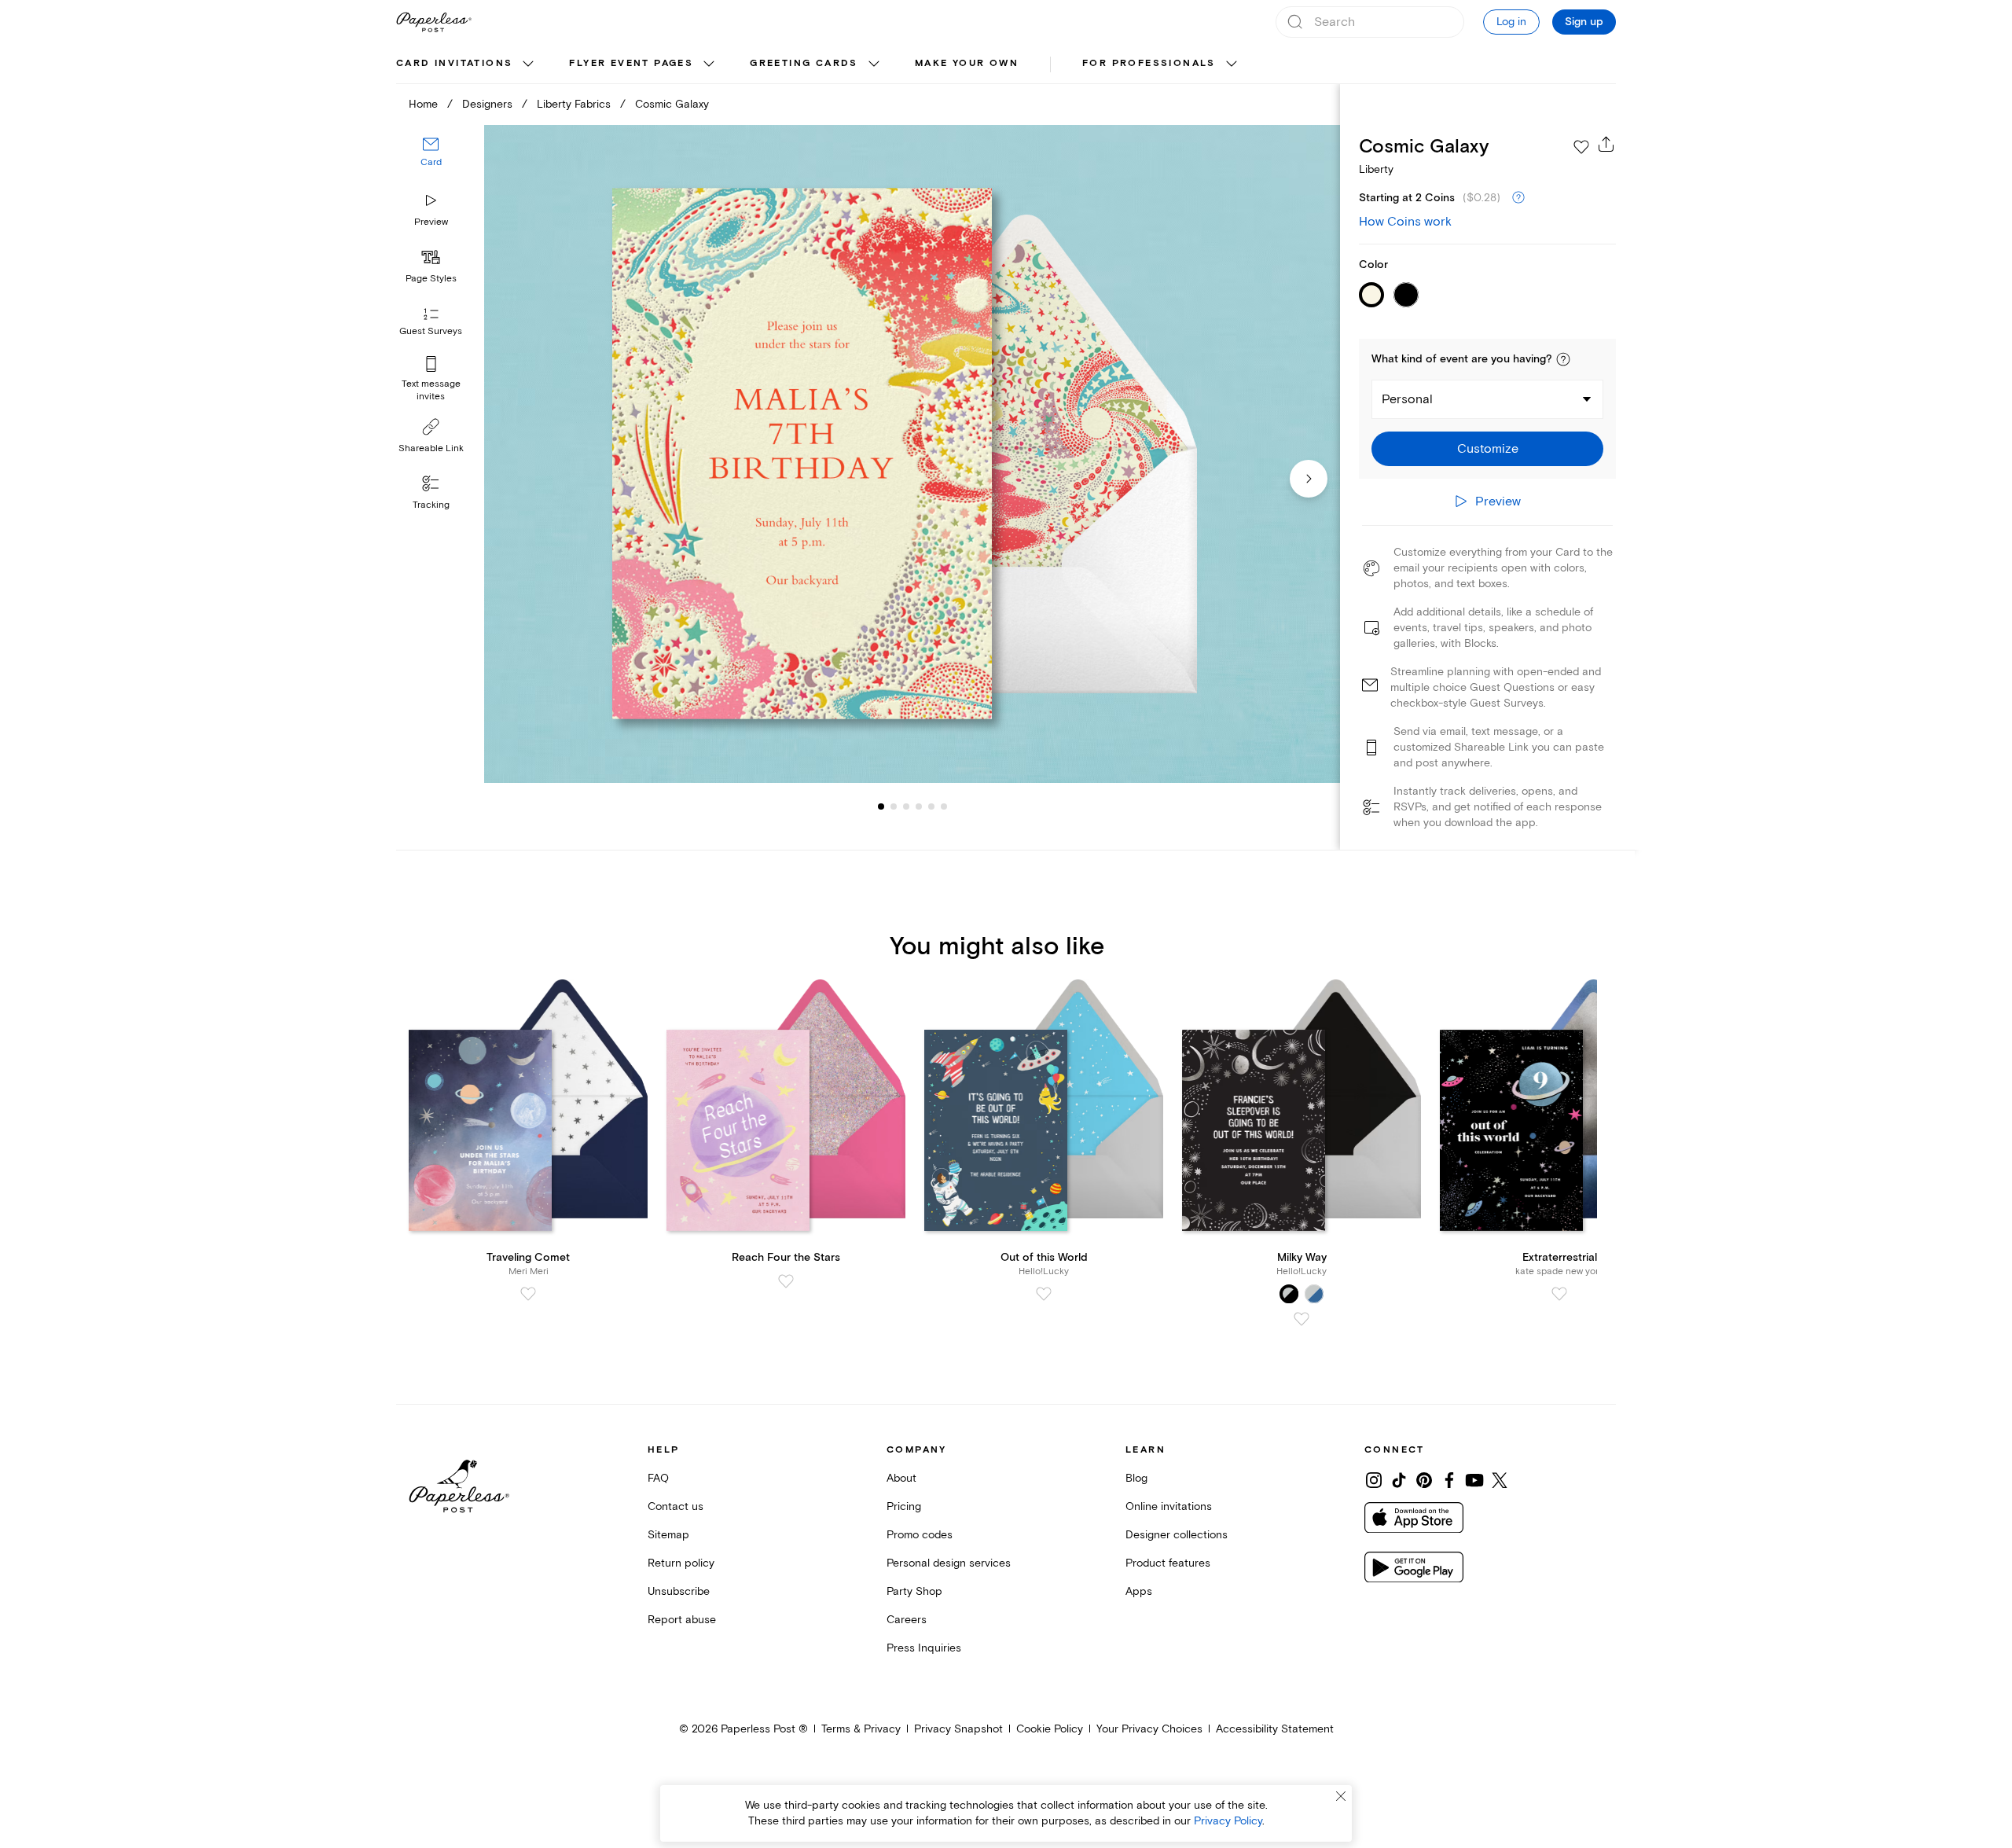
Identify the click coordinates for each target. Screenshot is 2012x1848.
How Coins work (1405, 222)
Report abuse (682, 1620)
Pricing (904, 1506)
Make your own (967, 63)
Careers (907, 1620)
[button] (1563, 359)
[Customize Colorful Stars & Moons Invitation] (912, 454)
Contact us (676, 1506)
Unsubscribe (679, 1591)
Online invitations (1169, 1506)
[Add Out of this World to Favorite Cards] (1044, 1294)
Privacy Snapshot (958, 1729)
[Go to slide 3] (894, 806)
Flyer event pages (631, 63)
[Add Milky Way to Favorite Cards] (1302, 1319)
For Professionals (1149, 63)
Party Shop (914, 1591)
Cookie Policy (1050, 1729)
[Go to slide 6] (931, 806)
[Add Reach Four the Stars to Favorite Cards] (786, 1281)
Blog (1136, 1478)
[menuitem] (467, 64)
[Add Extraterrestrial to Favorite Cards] (1559, 1294)
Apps (1139, 1591)
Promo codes (920, 1535)
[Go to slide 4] (906, 806)
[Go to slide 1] (881, 806)
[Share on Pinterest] (1424, 1480)
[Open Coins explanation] (1518, 198)
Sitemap (668, 1535)
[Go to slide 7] (944, 806)
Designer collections (1177, 1535)
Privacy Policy (1228, 1821)
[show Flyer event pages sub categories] (709, 64)
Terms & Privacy (861, 1729)
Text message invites (431, 390)
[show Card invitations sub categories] (528, 64)
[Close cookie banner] (1341, 1796)
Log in (1511, 22)
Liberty (1376, 169)
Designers (487, 104)
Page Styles (431, 279)
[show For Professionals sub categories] (1232, 64)
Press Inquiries (924, 1648)
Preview (431, 222)
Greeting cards (804, 63)
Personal (1407, 399)
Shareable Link (431, 448)
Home (423, 104)
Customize (1488, 449)
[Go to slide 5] (919, 806)
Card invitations (454, 63)
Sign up (1584, 22)
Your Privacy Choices (1149, 1729)
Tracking (431, 505)
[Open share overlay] (1606, 144)
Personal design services (949, 1563)
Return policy (681, 1563)
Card (431, 163)
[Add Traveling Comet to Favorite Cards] (528, 1294)
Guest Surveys (431, 332)
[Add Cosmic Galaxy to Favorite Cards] (1581, 147)
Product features (1168, 1563)
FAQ (658, 1478)
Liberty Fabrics (574, 104)
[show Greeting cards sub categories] (874, 64)
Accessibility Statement (1275, 1729)
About (901, 1478)
